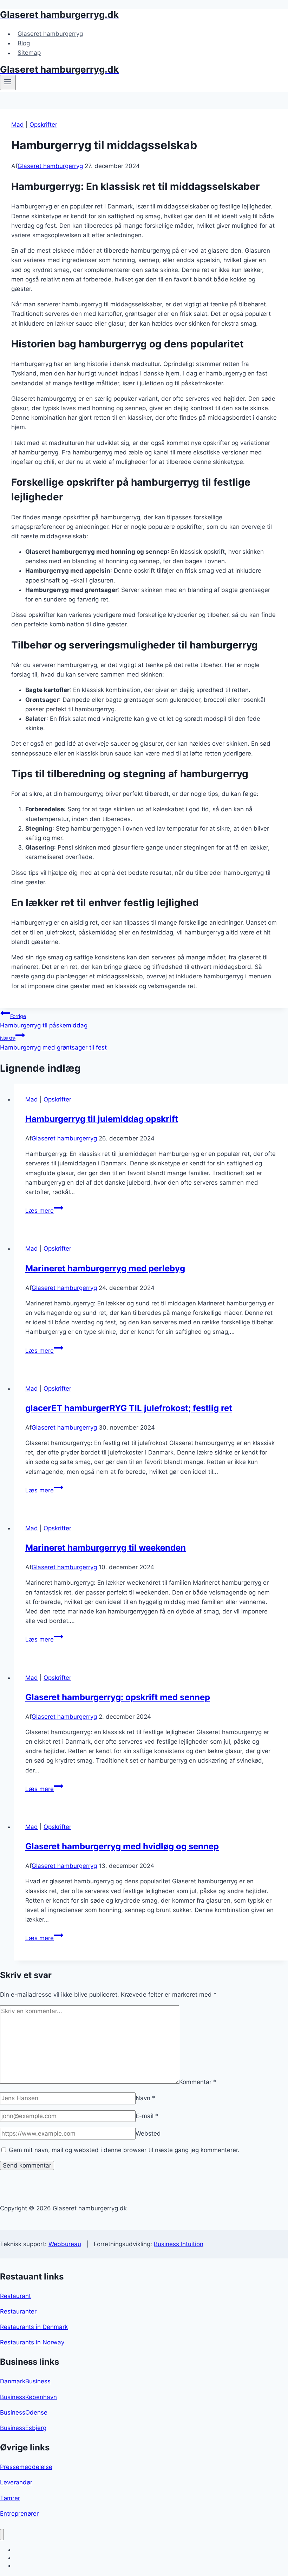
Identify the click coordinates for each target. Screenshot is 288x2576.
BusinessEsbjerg (23, 2428)
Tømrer (10, 2498)
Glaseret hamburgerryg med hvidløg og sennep (122, 1846)
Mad (18, 125)
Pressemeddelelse (26, 2467)
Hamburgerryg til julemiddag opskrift (102, 1119)
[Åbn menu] (8, 82)
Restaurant (15, 2296)
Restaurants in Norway (32, 2342)
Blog (24, 43)
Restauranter (18, 2311)
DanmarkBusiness (25, 2381)
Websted (148, 2134)
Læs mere (44, 1211)
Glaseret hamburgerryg (50, 34)
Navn (145, 2098)
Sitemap (29, 53)
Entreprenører (19, 2514)
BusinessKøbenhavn (28, 2397)
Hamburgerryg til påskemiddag (44, 1021)
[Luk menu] (2, 2535)
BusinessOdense (24, 2412)
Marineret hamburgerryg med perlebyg (105, 1268)
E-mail (147, 2116)
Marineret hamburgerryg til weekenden (106, 1548)
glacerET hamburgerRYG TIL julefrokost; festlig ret (129, 1408)
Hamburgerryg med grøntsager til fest (53, 1043)
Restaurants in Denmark (34, 2327)
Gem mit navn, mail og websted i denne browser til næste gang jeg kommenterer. (124, 2150)
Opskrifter (43, 125)
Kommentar (198, 2082)
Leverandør (16, 2482)
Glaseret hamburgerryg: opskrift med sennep (118, 1697)
